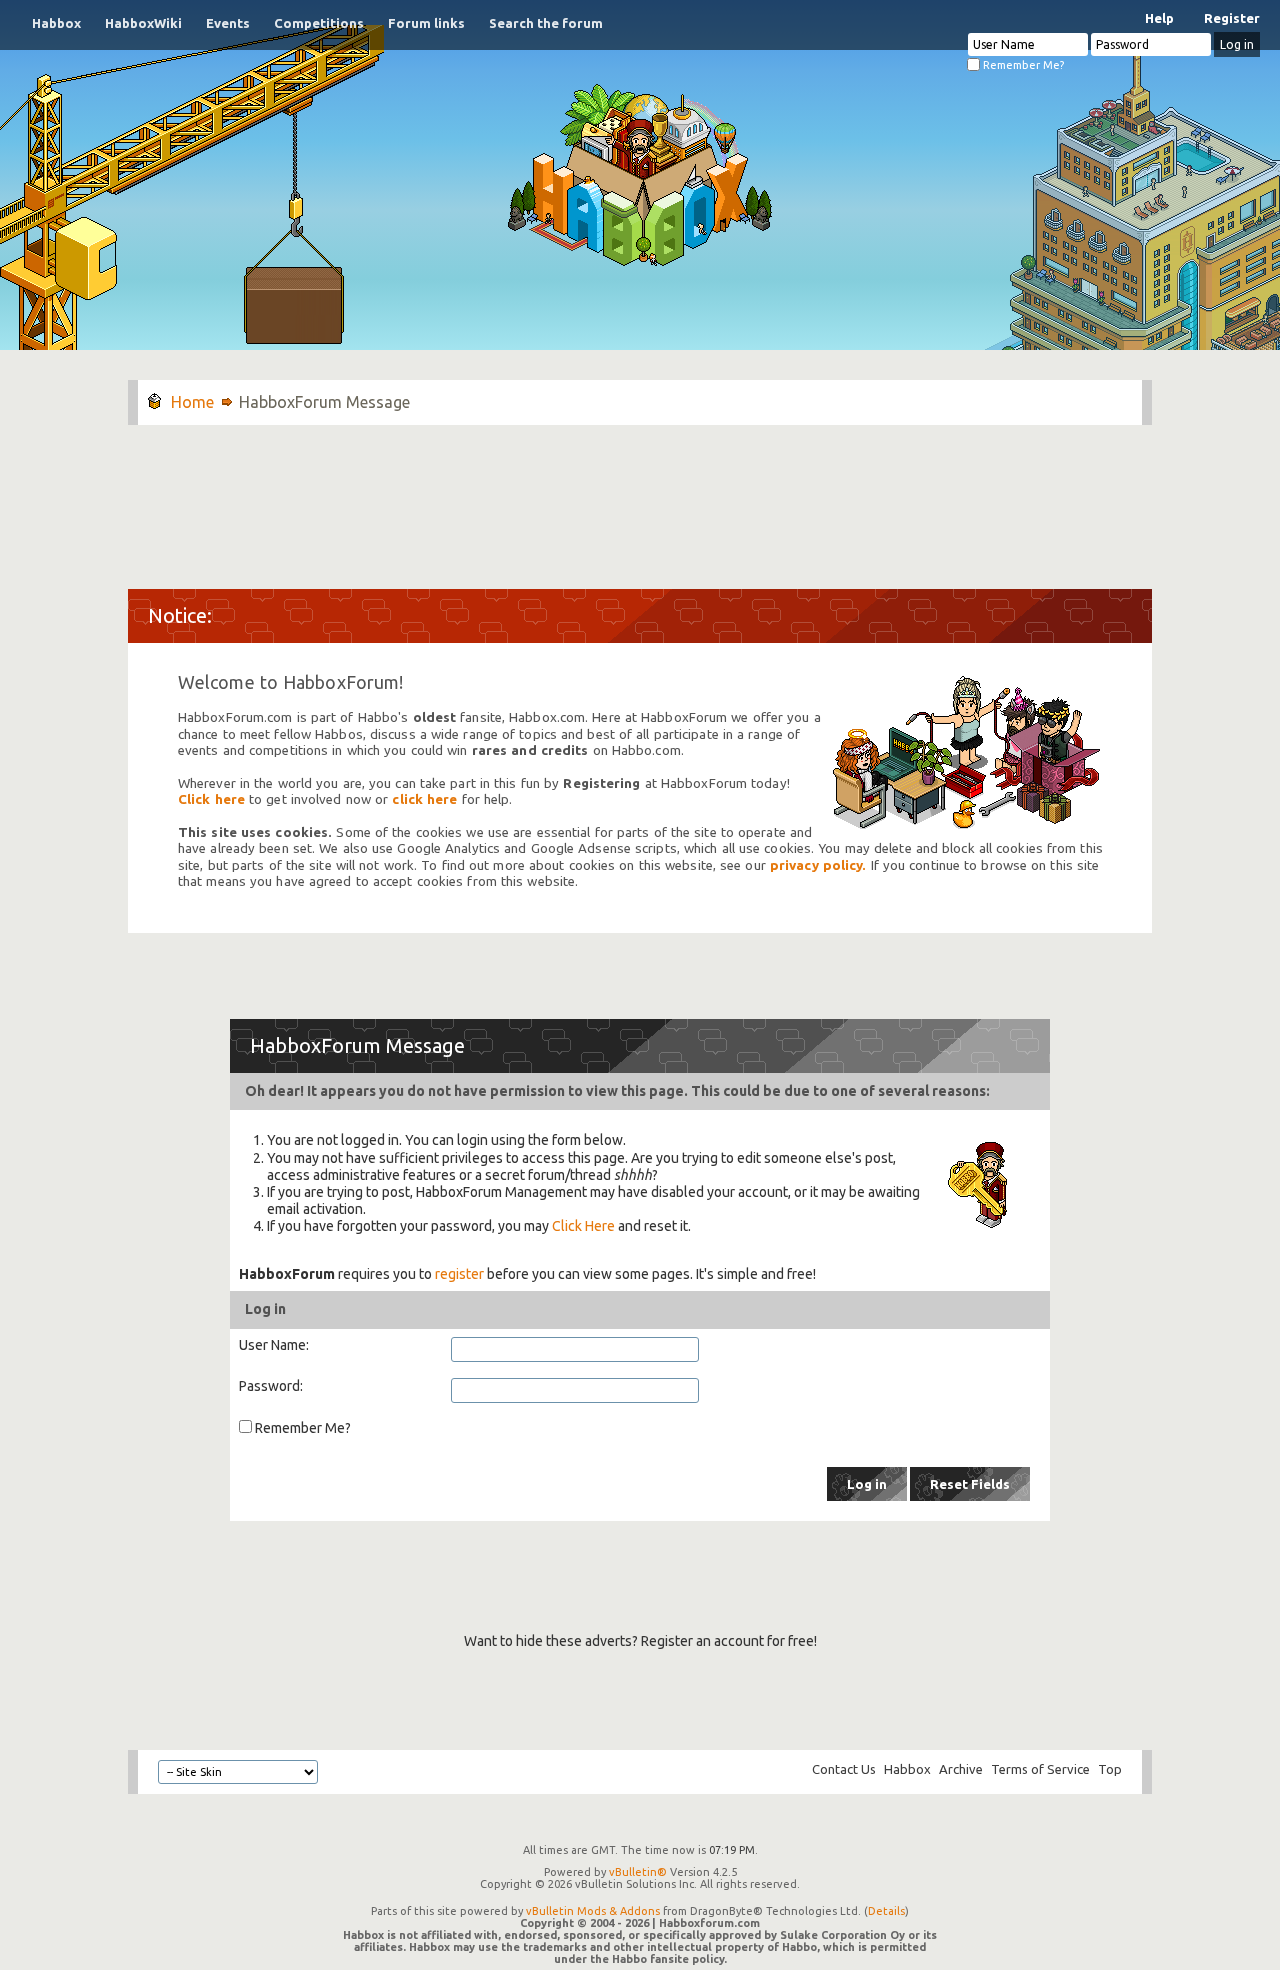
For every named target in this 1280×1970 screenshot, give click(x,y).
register (459, 1274)
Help (1159, 18)
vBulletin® (638, 1872)
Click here (211, 799)
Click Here (583, 1226)
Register (1232, 18)
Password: (271, 1386)
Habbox (56, 23)
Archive (961, 1769)
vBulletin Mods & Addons (593, 1911)
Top (1110, 1769)
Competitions (319, 23)
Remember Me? (1022, 65)
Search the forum (546, 23)
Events (228, 23)
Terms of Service (1040, 1769)
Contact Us (844, 1769)
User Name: (274, 1345)
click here (424, 799)
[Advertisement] (640, 497)
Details (886, 1911)
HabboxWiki (143, 23)
